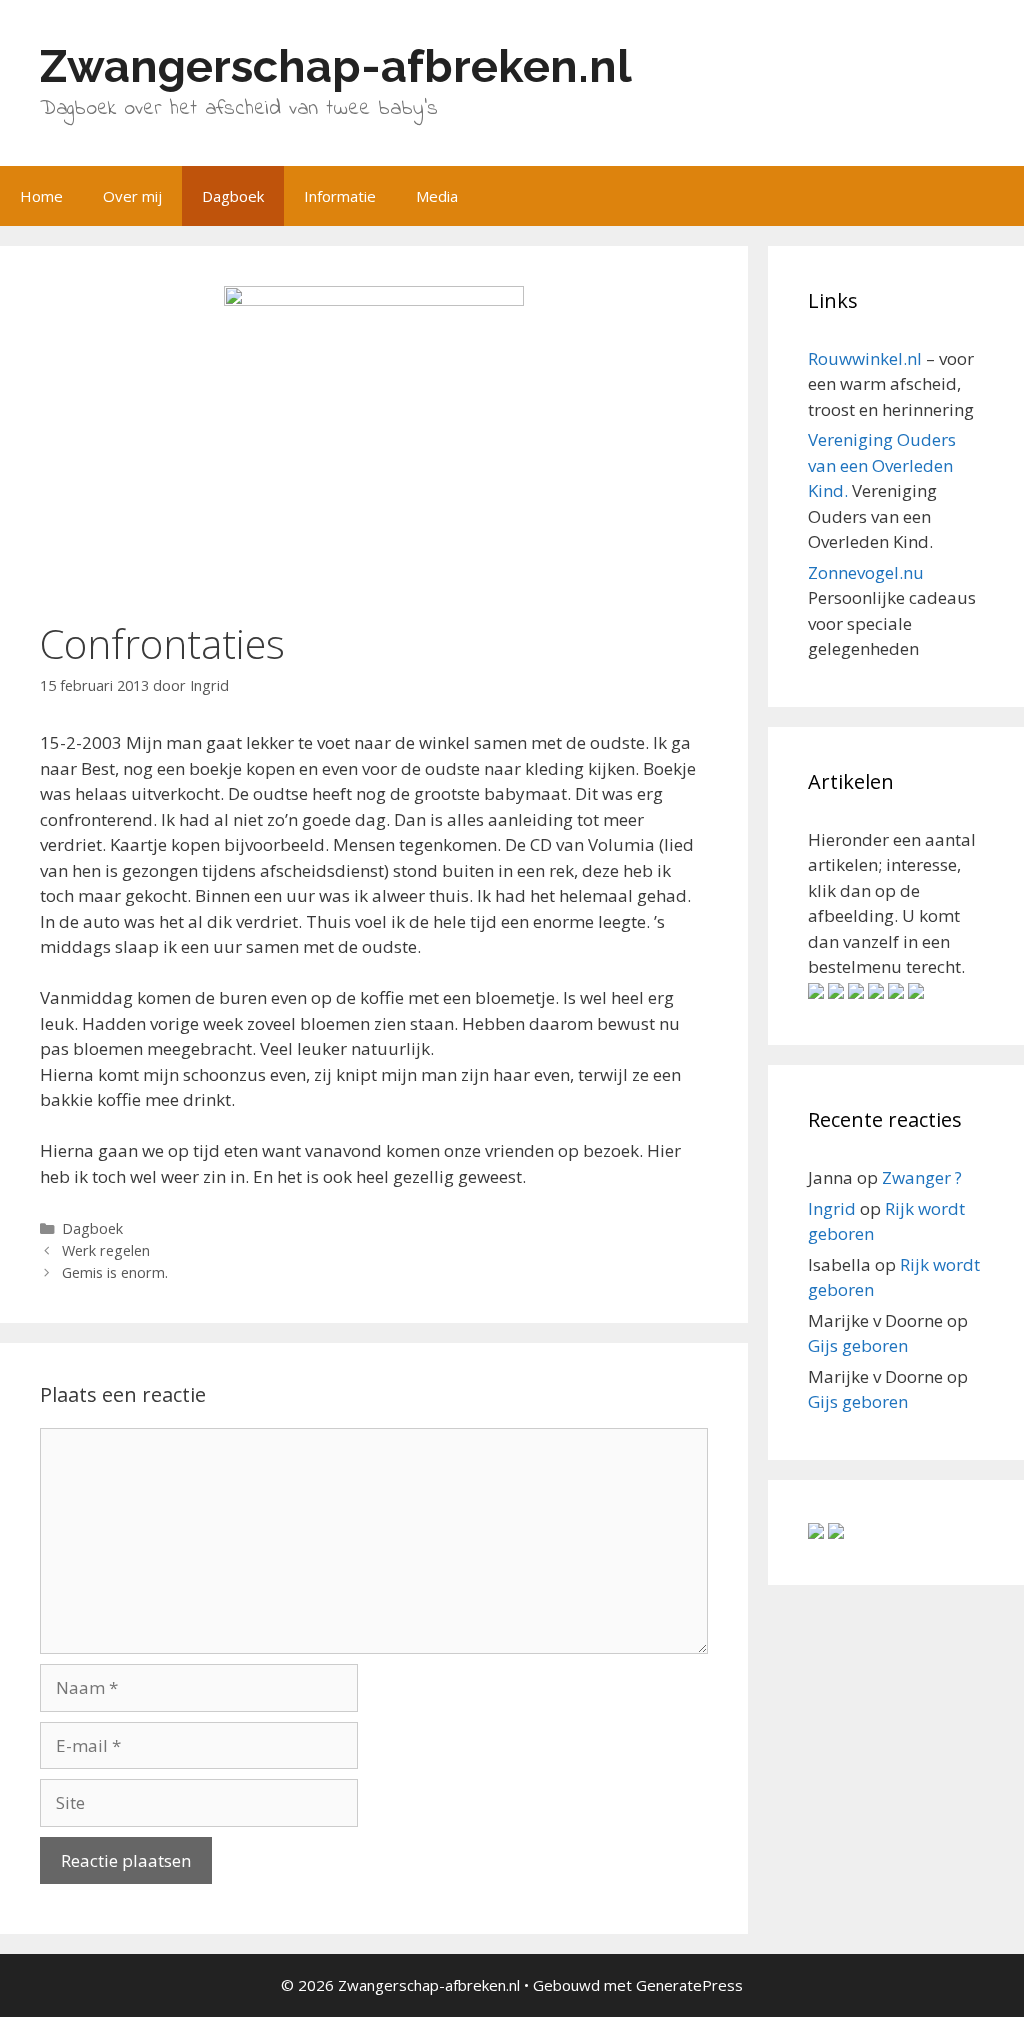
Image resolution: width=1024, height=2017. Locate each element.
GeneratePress (689, 1985)
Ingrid (832, 1208)
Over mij (132, 196)
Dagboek (233, 196)
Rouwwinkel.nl (865, 358)
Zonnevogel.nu (866, 572)
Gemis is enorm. (115, 1272)
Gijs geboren (858, 1345)
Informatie (340, 196)
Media (437, 196)
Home (41, 196)
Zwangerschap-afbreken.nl (336, 66)
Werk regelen (106, 1250)
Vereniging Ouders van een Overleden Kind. (882, 465)
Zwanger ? (922, 1177)
